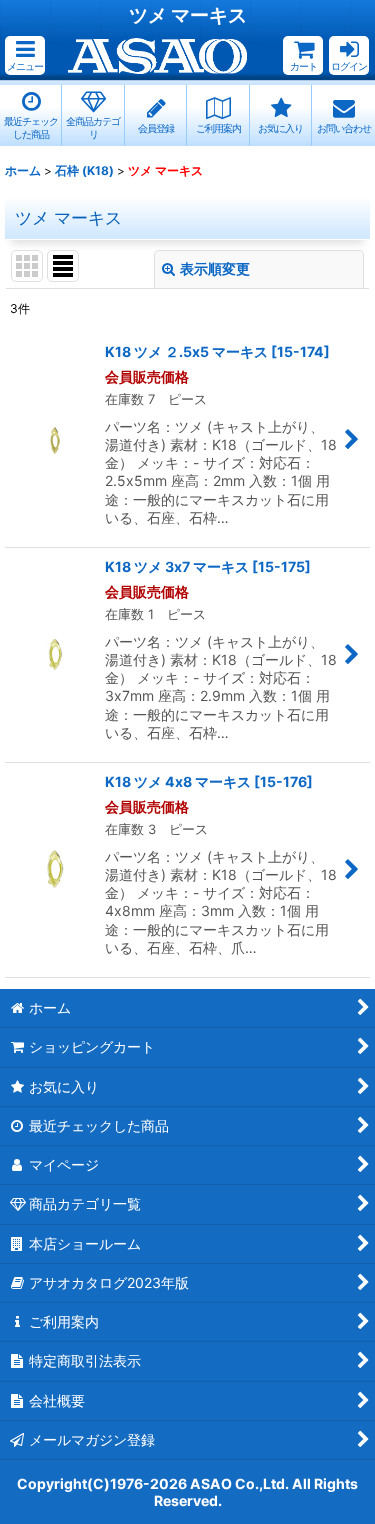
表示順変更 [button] (215, 268)
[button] (25, 55)
